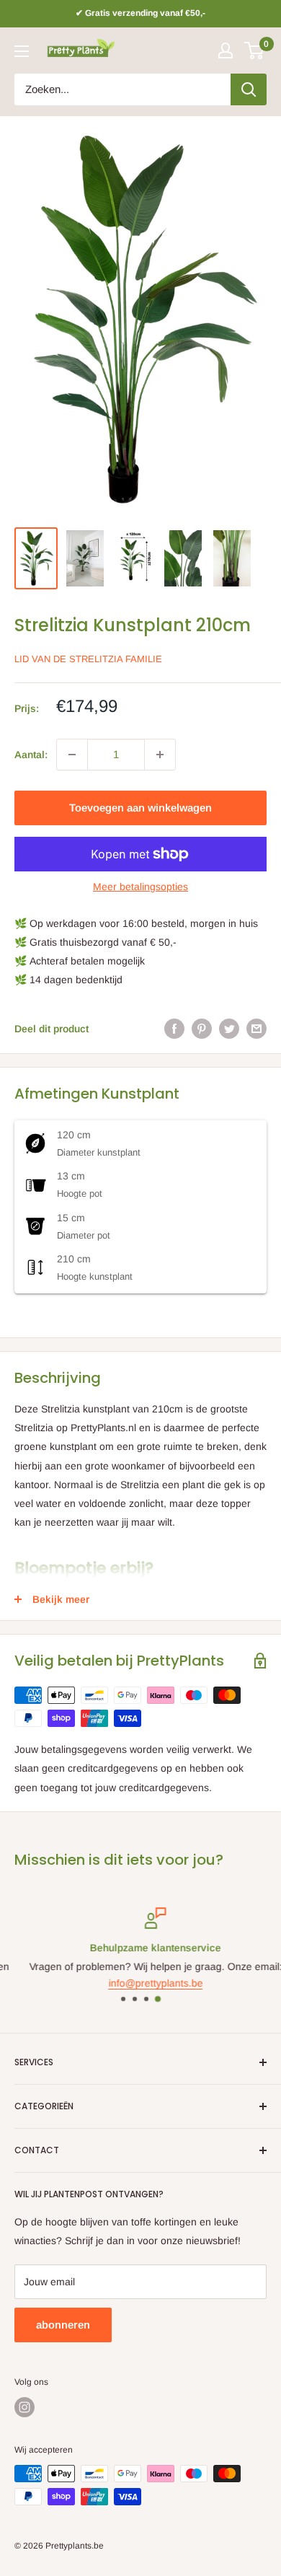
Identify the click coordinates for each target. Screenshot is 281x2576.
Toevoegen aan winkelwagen (140, 808)
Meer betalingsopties (140, 887)
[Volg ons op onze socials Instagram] (24, 2407)
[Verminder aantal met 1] (72, 755)
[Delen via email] (257, 1029)
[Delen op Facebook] (174, 1029)
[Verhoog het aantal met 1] (160, 755)
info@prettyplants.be (141, 1982)
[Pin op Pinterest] (202, 1029)
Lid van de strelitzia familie (88, 659)
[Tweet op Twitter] (229, 1029)
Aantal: (31, 755)
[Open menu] (22, 51)
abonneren (63, 2325)
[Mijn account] (226, 50)
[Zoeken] (249, 89)
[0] (255, 50)
